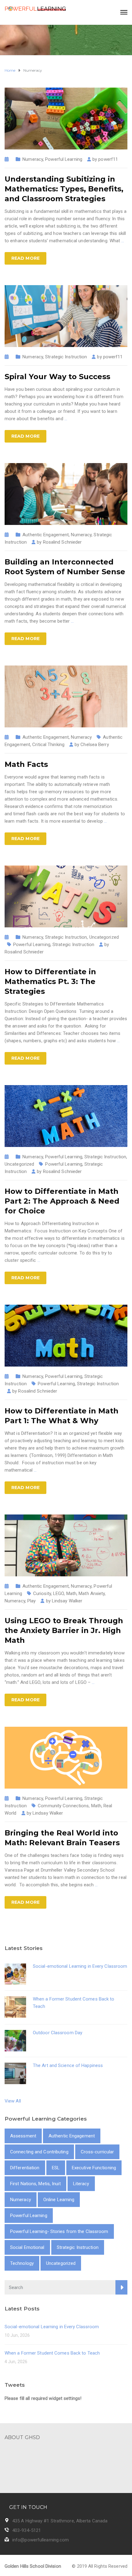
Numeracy (33, 159)
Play (31, 1601)
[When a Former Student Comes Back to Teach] (15, 2006)
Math (71, 1593)
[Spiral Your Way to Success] (66, 316)
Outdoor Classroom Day (58, 2033)
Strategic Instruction (66, 357)
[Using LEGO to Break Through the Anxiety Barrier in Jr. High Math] (66, 1545)
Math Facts (26, 764)
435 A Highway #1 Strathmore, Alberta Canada (60, 2521)
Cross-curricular (97, 2152)
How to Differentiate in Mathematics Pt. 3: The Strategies (50, 981)
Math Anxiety (92, 1593)
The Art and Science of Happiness (68, 2065)
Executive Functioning (94, 2168)
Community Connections (63, 1806)
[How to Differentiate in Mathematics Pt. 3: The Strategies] (66, 896)
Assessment (23, 2136)
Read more (25, 258)
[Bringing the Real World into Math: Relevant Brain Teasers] (66, 1757)
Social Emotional (27, 2247)
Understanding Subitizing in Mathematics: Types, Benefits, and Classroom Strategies (64, 189)
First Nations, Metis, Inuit (35, 2184)
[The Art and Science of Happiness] (15, 2073)
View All (13, 2101)
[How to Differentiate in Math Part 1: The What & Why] (66, 1335)
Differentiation (25, 2168)
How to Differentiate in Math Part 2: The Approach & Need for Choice (62, 1201)
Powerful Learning (64, 159)
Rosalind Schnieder (24, 952)
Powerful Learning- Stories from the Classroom (59, 2231)
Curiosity (42, 1593)
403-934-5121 (27, 2530)
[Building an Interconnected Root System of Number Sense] (66, 494)
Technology (22, 2263)
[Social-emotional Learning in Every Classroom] (15, 1974)
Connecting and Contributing (39, 2152)
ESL (56, 2168)
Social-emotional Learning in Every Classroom (80, 1966)
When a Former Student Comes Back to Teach (52, 2353)
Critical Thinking (48, 745)
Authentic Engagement (46, 535)
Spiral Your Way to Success (58, 377)
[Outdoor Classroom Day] (15, 2040)
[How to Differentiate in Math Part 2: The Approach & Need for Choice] (66, 1116)
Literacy (81, 2184)
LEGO (58, 1593)
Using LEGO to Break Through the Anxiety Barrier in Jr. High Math (64, 1630)
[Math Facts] (66, 696)
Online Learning (59, 2200)
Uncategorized (104, 937)
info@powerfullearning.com (41, 2540)
